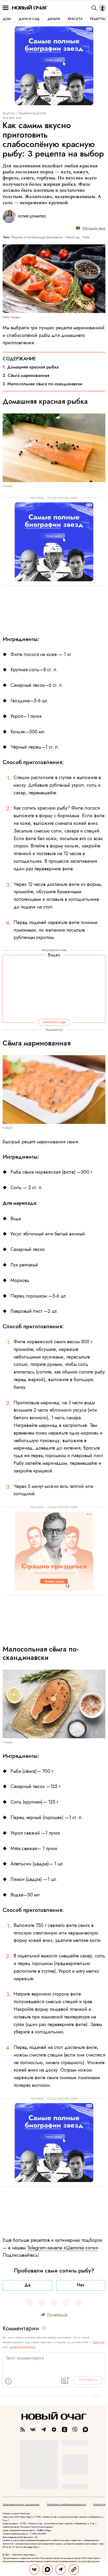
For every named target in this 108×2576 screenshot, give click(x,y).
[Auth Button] (102, 8)
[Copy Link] (74, 2569)
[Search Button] (94, 8)
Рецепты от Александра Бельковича (37, 237)
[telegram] (44, 2429)
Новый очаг (30, 8)
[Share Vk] (34, 2569)
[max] (85, 2429)
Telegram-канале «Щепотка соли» (63, 2248)
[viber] (75, 2429)
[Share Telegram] (61, 2569)
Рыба (86, 237)
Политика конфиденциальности (66, 2504)
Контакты (99, 2504)
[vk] (33, 2429)
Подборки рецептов (32, 114)
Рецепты (9, 114)
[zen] (54, 2429)
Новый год (72, 237)
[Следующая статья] (54, 2396)
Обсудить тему (94, 228)
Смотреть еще (54, 1022)
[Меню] (6, 8)
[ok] (64, 2429)
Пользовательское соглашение (21, 2504)
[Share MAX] (47, 2569)
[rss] (23, 2429)
